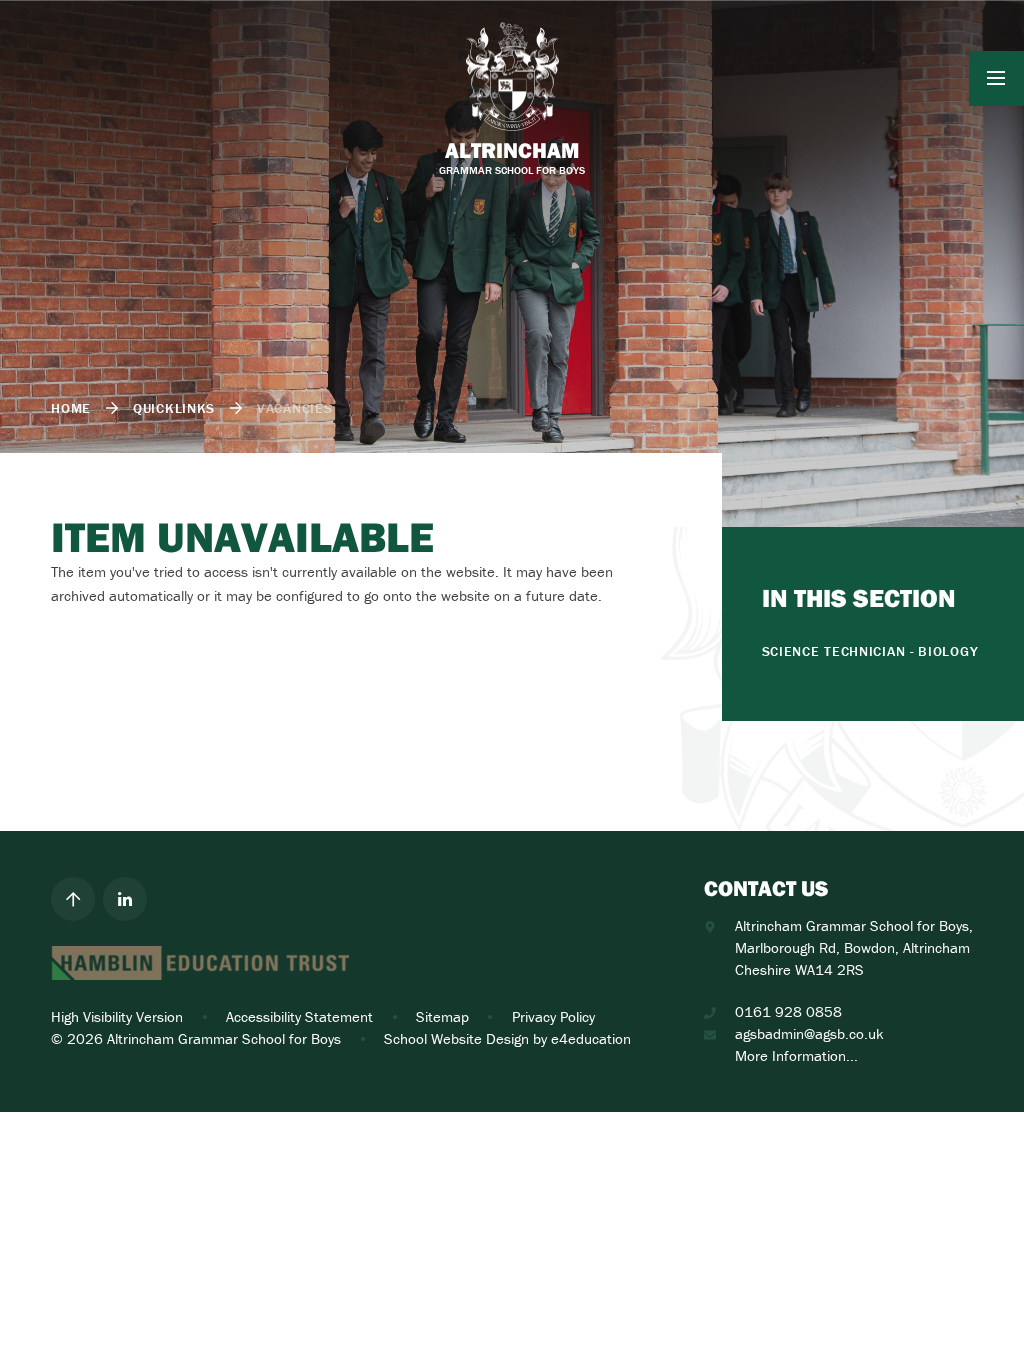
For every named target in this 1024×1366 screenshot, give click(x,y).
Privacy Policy (553, 1016)
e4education (591, 1038)
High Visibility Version (117, 1016)
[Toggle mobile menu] (996, 78)
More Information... (796, 1055)
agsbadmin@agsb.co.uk (809, 1033)
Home (71, 408)
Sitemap (442, 1016)
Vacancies (294, 408)
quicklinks (174, 408)
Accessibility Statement (299, 1016)
